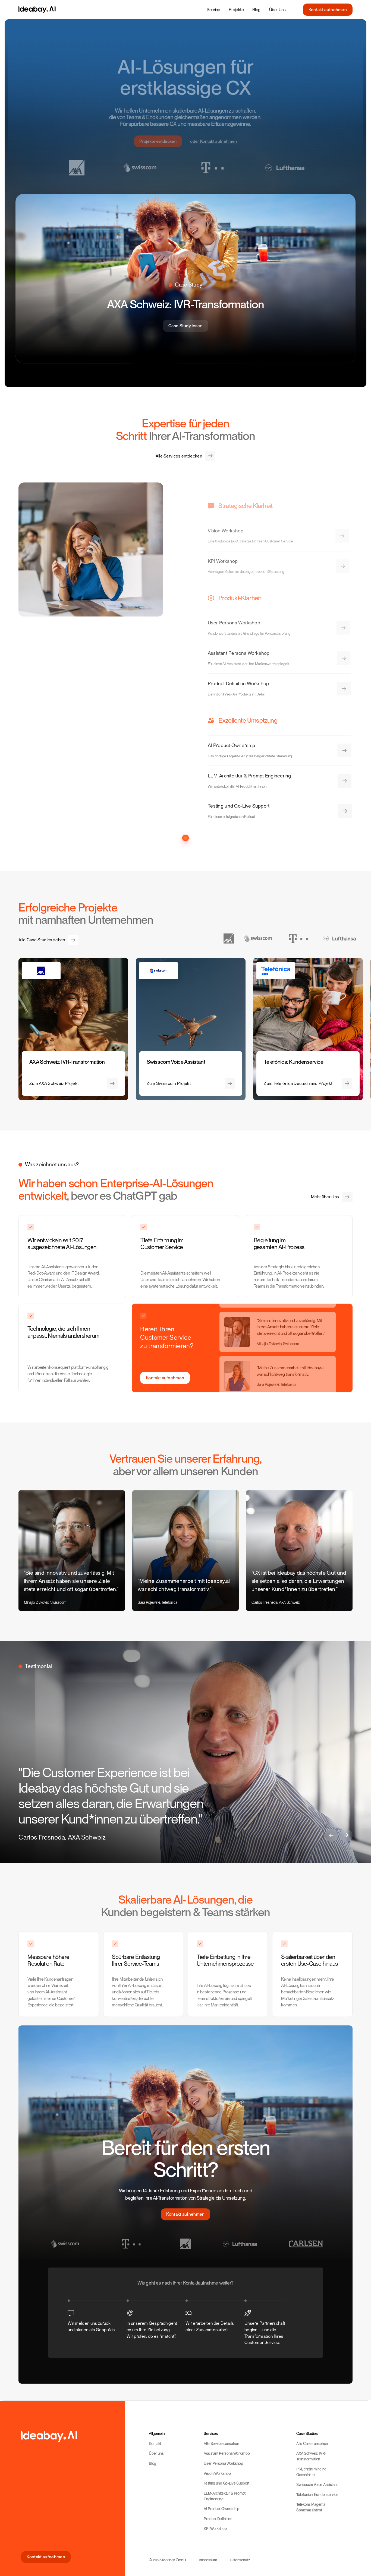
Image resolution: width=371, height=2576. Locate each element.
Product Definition (218, 2519)
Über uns (156, 2453)
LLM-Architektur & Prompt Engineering (225, 2496)
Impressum (208, 2560)
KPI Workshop (215, 2529)
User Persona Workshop (223, 2463)
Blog (256, 10)
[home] (37, 10)
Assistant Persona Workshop (227, 2453)
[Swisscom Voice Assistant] (191, 1029)
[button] (213, 10)
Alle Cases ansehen (312, 2444)
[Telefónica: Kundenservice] (308, 1029)
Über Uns (277, 10)
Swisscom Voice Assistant (317, 2485)
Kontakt (155, 2444)
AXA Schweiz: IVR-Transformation (311, 2456)
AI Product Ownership (221, 2509)
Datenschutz (240, 2560)
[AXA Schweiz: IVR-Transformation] (73, 1029)
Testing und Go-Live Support (227, 2483)
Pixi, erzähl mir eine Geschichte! (311, 2472)
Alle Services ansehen (221, 2444)
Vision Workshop (217, 2473)
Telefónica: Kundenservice (317, 2495)
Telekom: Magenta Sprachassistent (311, 2507)
